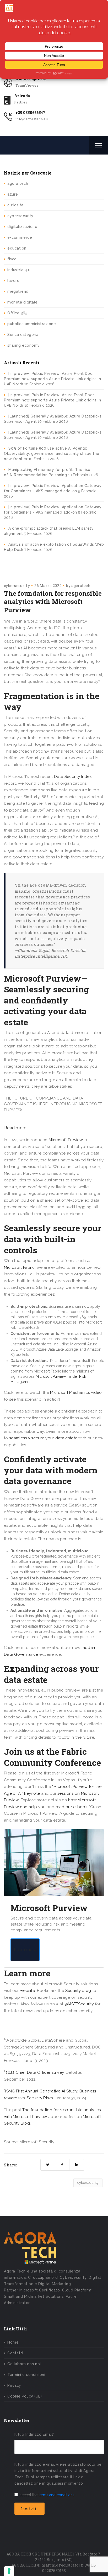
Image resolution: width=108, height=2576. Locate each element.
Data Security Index (73, 777)
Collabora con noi (24, 2364)
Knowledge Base (31, 79)
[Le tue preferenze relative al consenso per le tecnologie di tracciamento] (9, 2571)
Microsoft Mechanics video (76, 1393)
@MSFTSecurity (79, 2004)
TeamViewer (27, 85)
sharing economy (24, 345)
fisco (12, 259)
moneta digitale (23, 302)
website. (28, 1991)
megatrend (18, 291)
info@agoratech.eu (32, 119)
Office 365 (17, 313)
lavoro (13, 281)
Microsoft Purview (66, 1140)
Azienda (22, 96)
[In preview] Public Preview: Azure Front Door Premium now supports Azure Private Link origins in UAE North (52, 379)
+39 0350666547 (30, 113)
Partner (21, 102)
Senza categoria (23, 335)
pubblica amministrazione (32, 324)
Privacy (14, 2385)
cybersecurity (20, 216)
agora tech (18, 183)
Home (13, 2342)
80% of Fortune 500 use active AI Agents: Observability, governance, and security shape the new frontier (52, 454)
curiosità (15, 205)
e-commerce (20, 237)
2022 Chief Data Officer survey (35, 2072)
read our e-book (72, 1807)
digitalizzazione (22, 227)
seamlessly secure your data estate (43, 1438)
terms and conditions (56, 2495)
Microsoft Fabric (19, 1267)
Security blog (78, 1991)
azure (13, 194)
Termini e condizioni (26, 2375)
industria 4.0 (19, 270)
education (17, 248)
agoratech (81, 586)
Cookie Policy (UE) (25, 2396)
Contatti (15, 2353)
